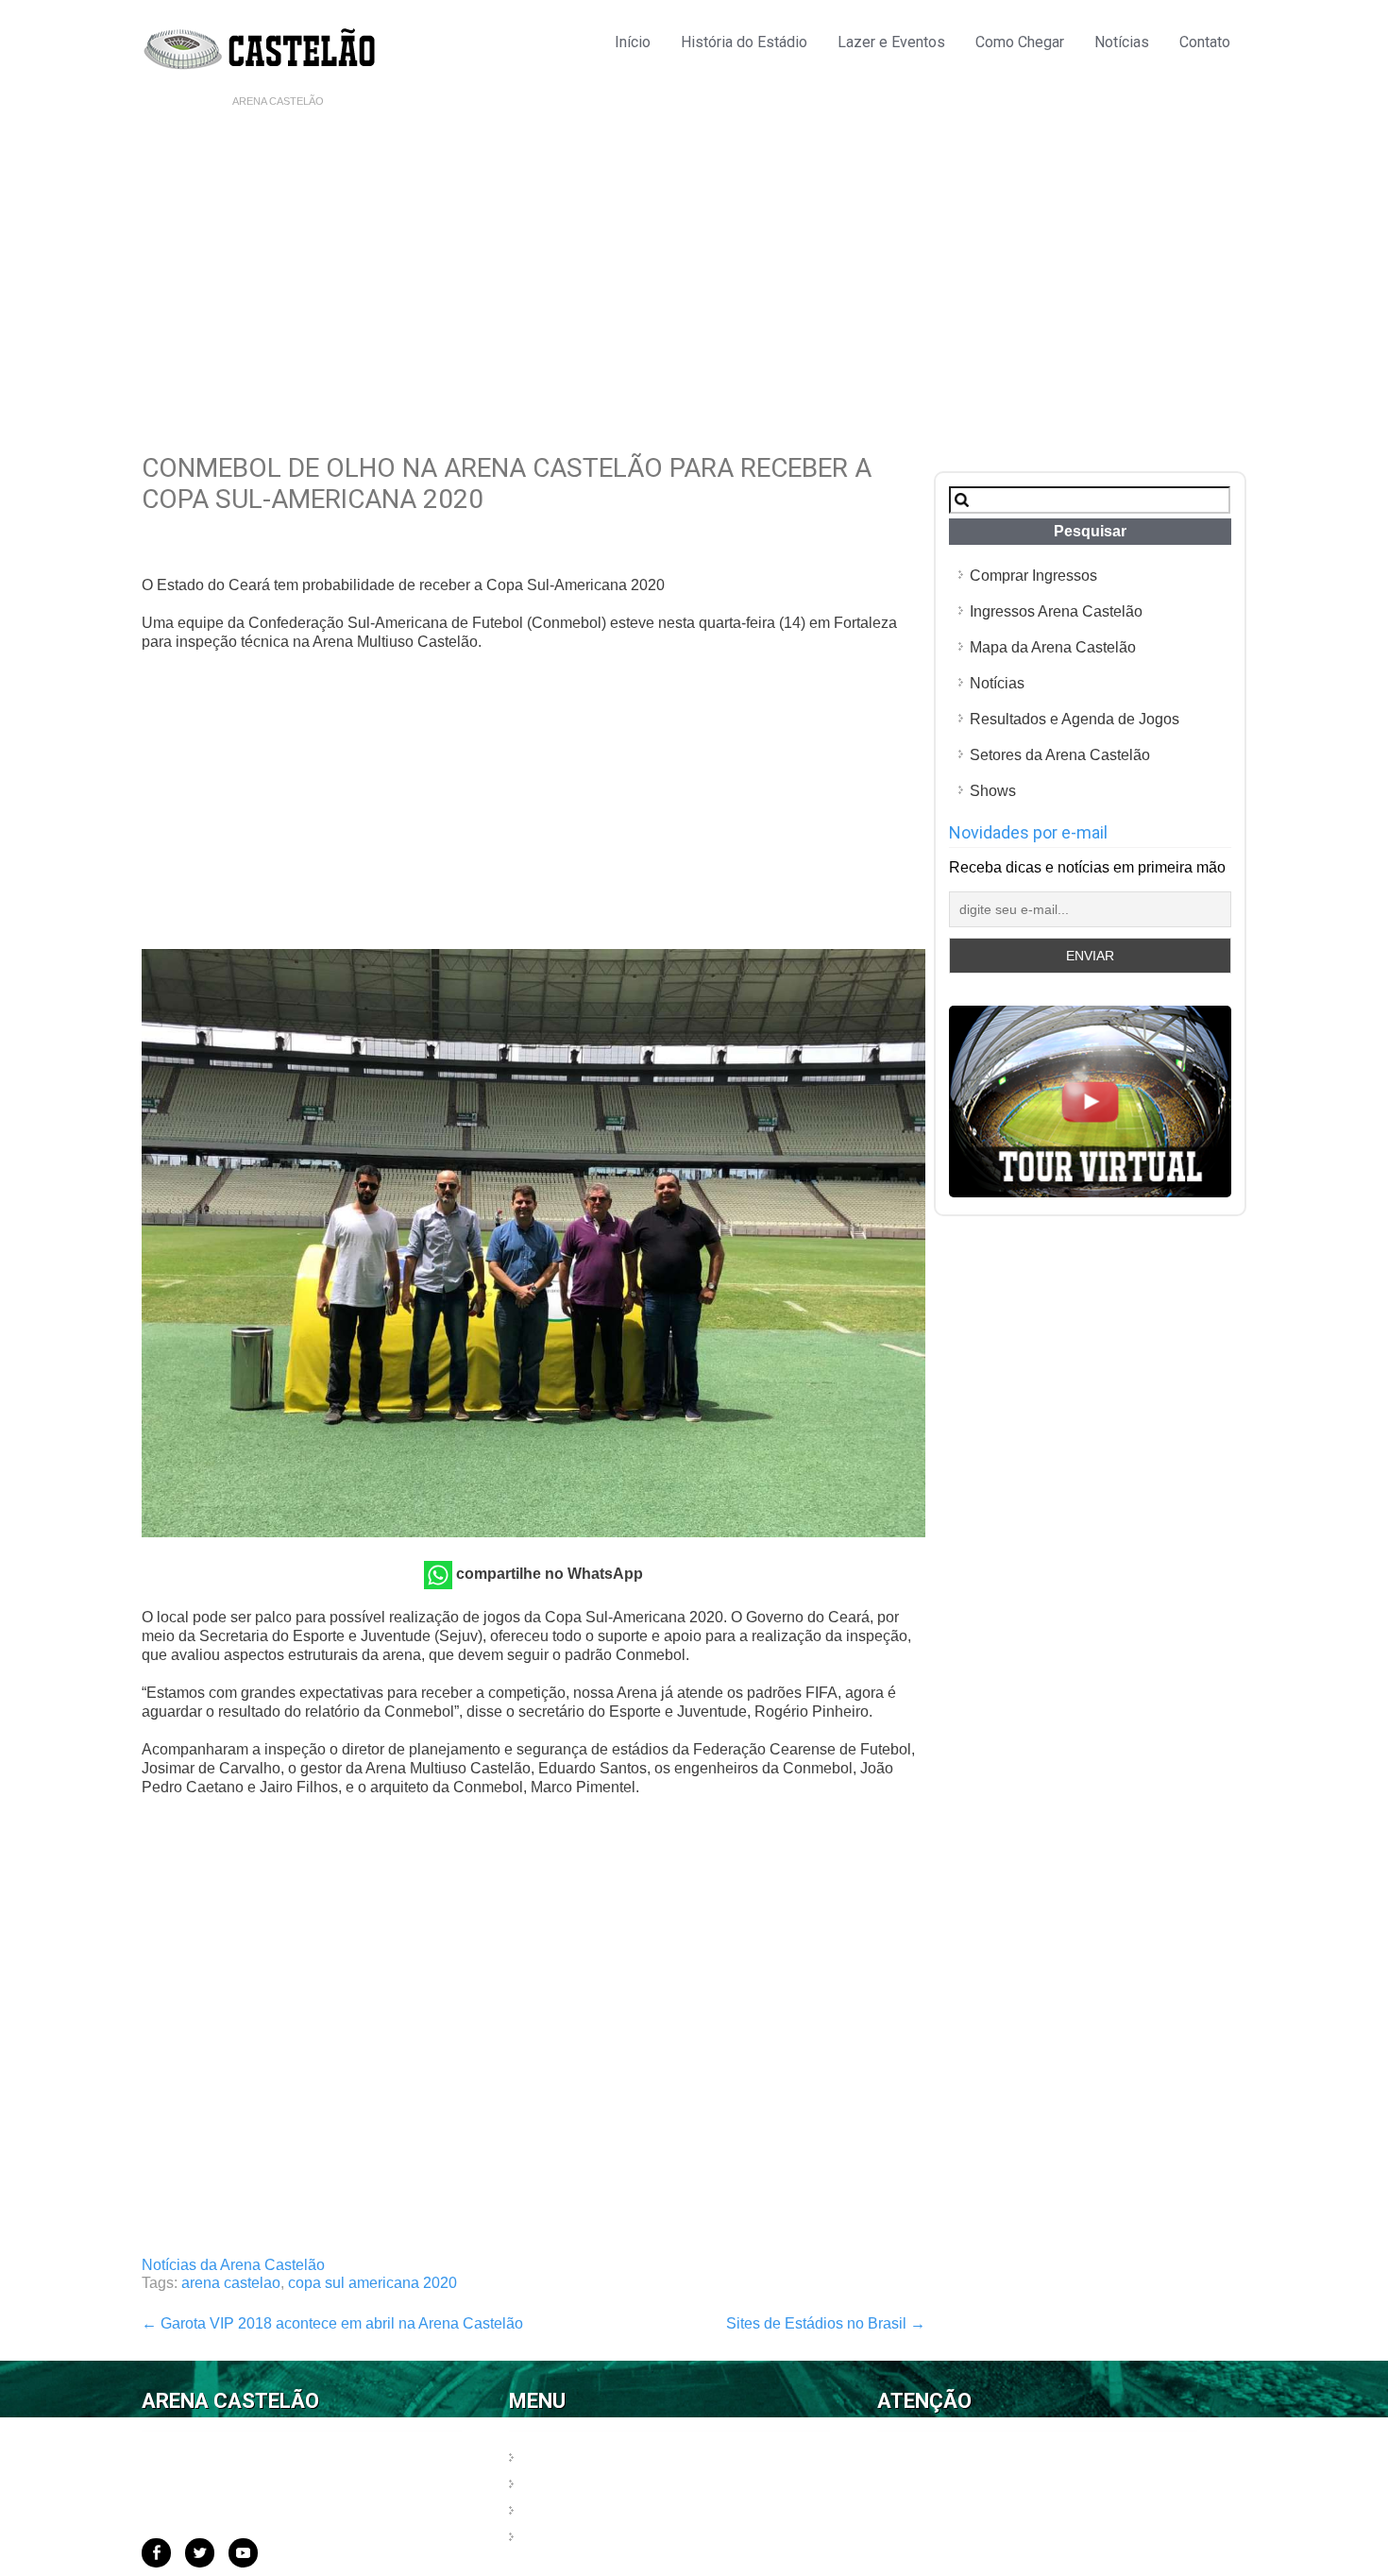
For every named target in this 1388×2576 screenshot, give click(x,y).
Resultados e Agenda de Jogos (1075, 719)
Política (548, 2485)
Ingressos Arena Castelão (1056, 611)
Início (633, 42)
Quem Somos (569, 2458)
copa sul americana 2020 (372, 2283)
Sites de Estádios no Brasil (826, 2323)
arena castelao (231, 2283)
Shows (993, 791)
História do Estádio (744, 42)
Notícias (1122, 42)
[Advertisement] (694, 256)
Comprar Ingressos (1033, 576)
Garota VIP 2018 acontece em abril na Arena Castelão (332, 2323)
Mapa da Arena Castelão (1053, 647)
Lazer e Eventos (891, 42)
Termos (548, 2511)
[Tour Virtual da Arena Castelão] (1090, 1192)
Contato (1205, 42)
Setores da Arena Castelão (1060, 755)
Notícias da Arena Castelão (233, 2265)
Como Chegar (1020, 42)
